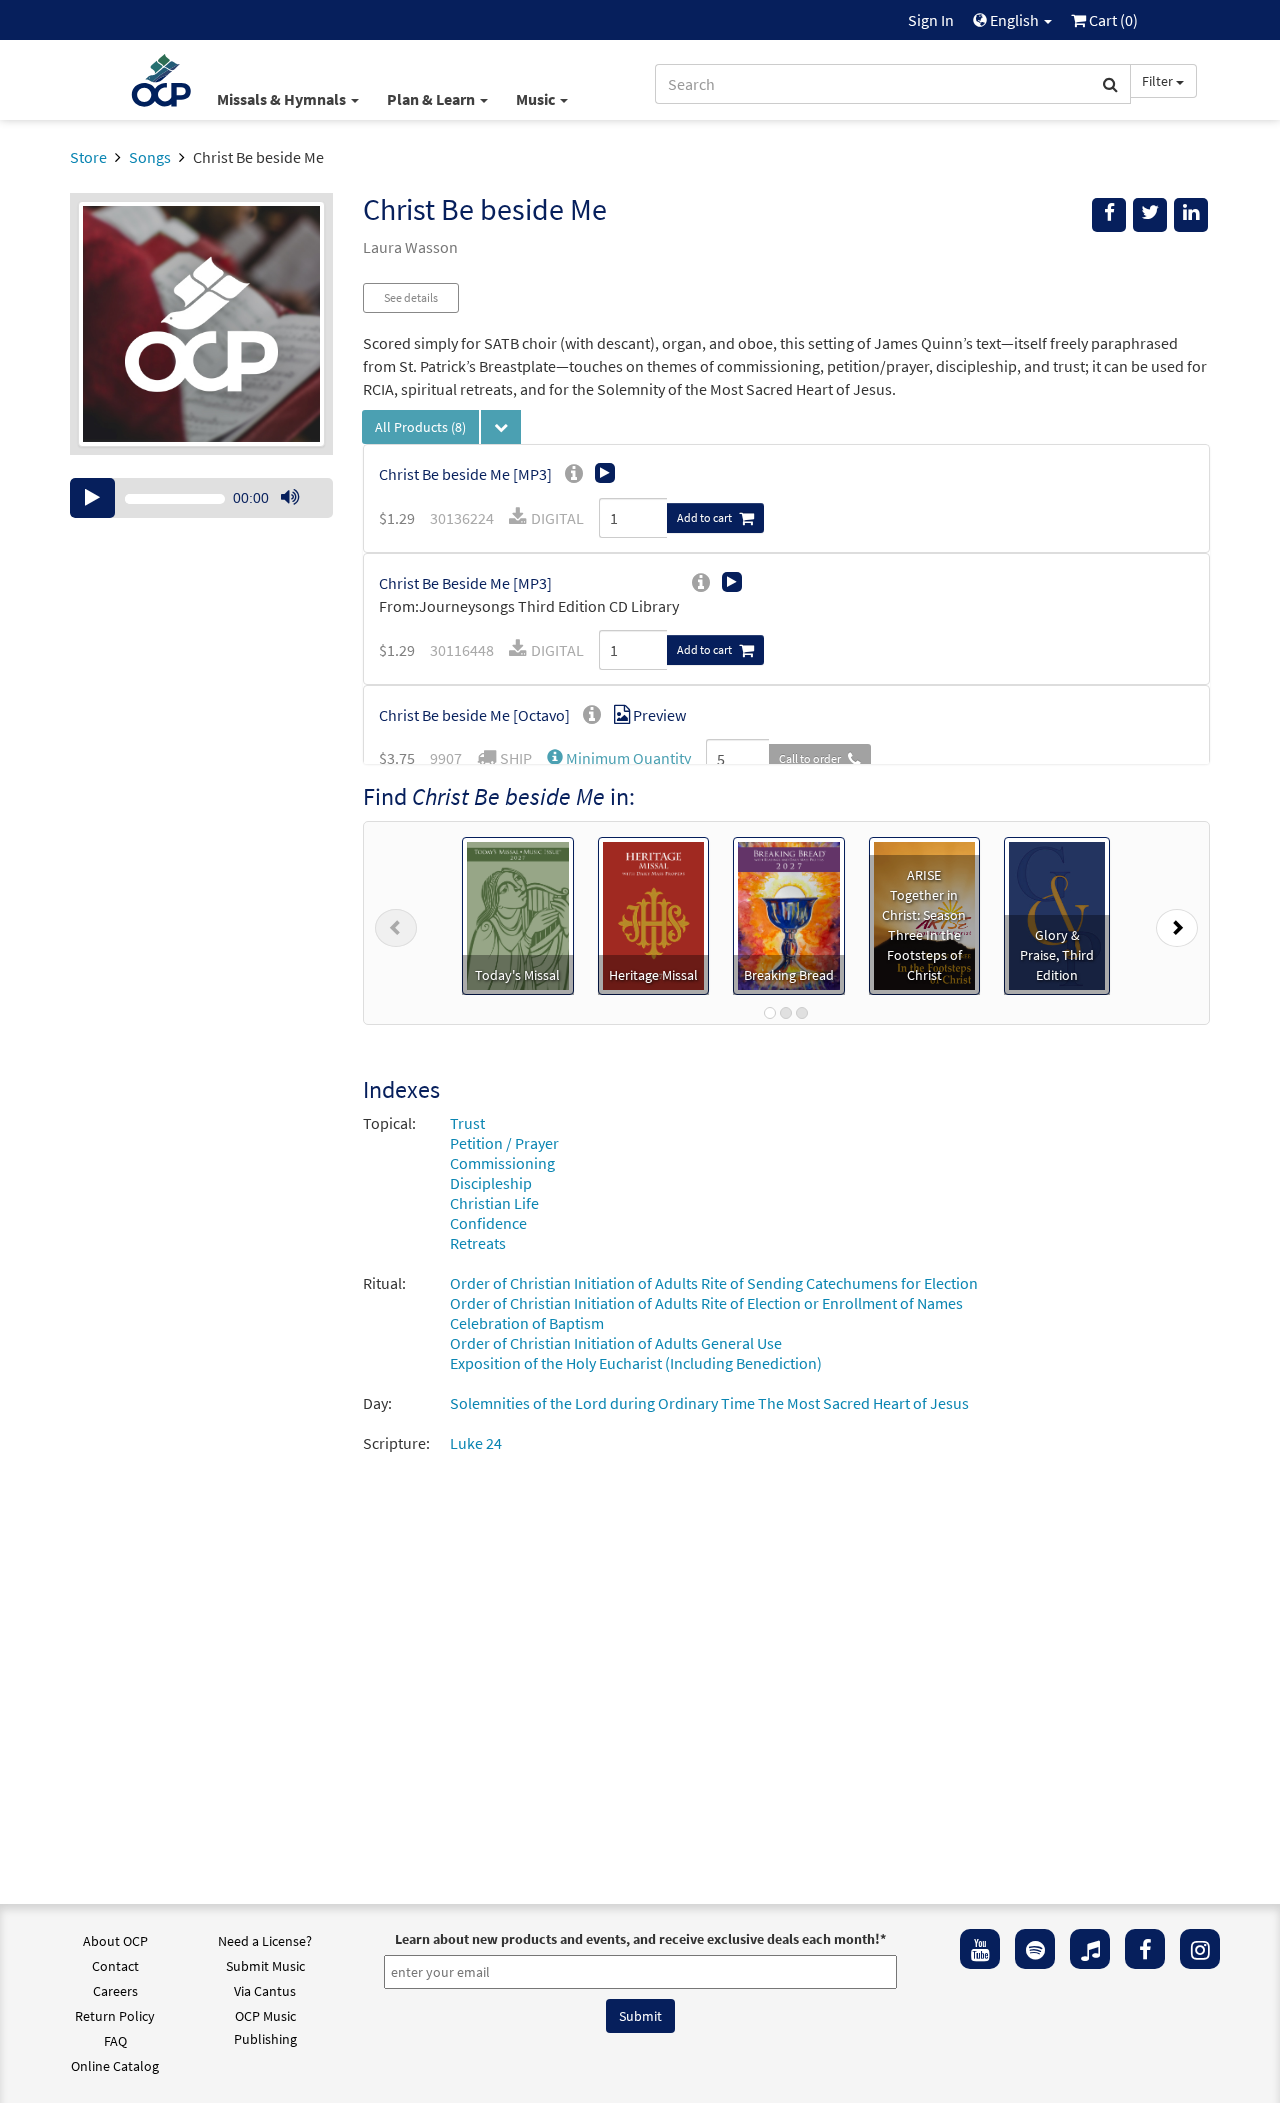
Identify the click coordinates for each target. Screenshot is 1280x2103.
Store (88, 157)
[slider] (300, 517)
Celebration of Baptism (527, 1323)
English (1014, 20)
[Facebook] (1145, 1949)
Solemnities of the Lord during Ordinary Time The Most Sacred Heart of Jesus (709, 1403)
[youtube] (980, 1949)
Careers (115, 1991)
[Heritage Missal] (654, 914)
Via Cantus (265, 1991)
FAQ (115, 2041)
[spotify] (1035, 1949)
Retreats (478, 1243)
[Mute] (290, 498)
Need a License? (265, 1941)
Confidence (488, 1223)
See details (411, 297)
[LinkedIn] (1191, 215)
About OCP (115, 1941)
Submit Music (265, 1966)
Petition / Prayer (504, 1143)
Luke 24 (476, 1443)
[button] (619, 758)
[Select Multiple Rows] (501, 427)
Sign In (931, 20)
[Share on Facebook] (1109, 215)
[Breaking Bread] (789, 914)
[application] (201, 498)
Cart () (1112, 20)
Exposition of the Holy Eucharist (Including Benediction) (636, 1363)
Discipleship (491, 1183)
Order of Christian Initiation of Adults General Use (616, 1343)
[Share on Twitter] (1150, 215)
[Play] (92, 498)
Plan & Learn (432, 99)
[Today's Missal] (517, 914)
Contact (115, 1966)
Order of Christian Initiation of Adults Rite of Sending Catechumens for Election (714, 1283)
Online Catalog (115, 2066)
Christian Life (494, 1203)
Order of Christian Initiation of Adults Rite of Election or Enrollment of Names (706, 1303)
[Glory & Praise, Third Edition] (1057, 914)
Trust (467, 1123)
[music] (1090, 1949)
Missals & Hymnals (283, 99)
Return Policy (115, 2016)
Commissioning (502, 1163)
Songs (150, 157)
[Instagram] (1200, 1949)
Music (537, 99)
